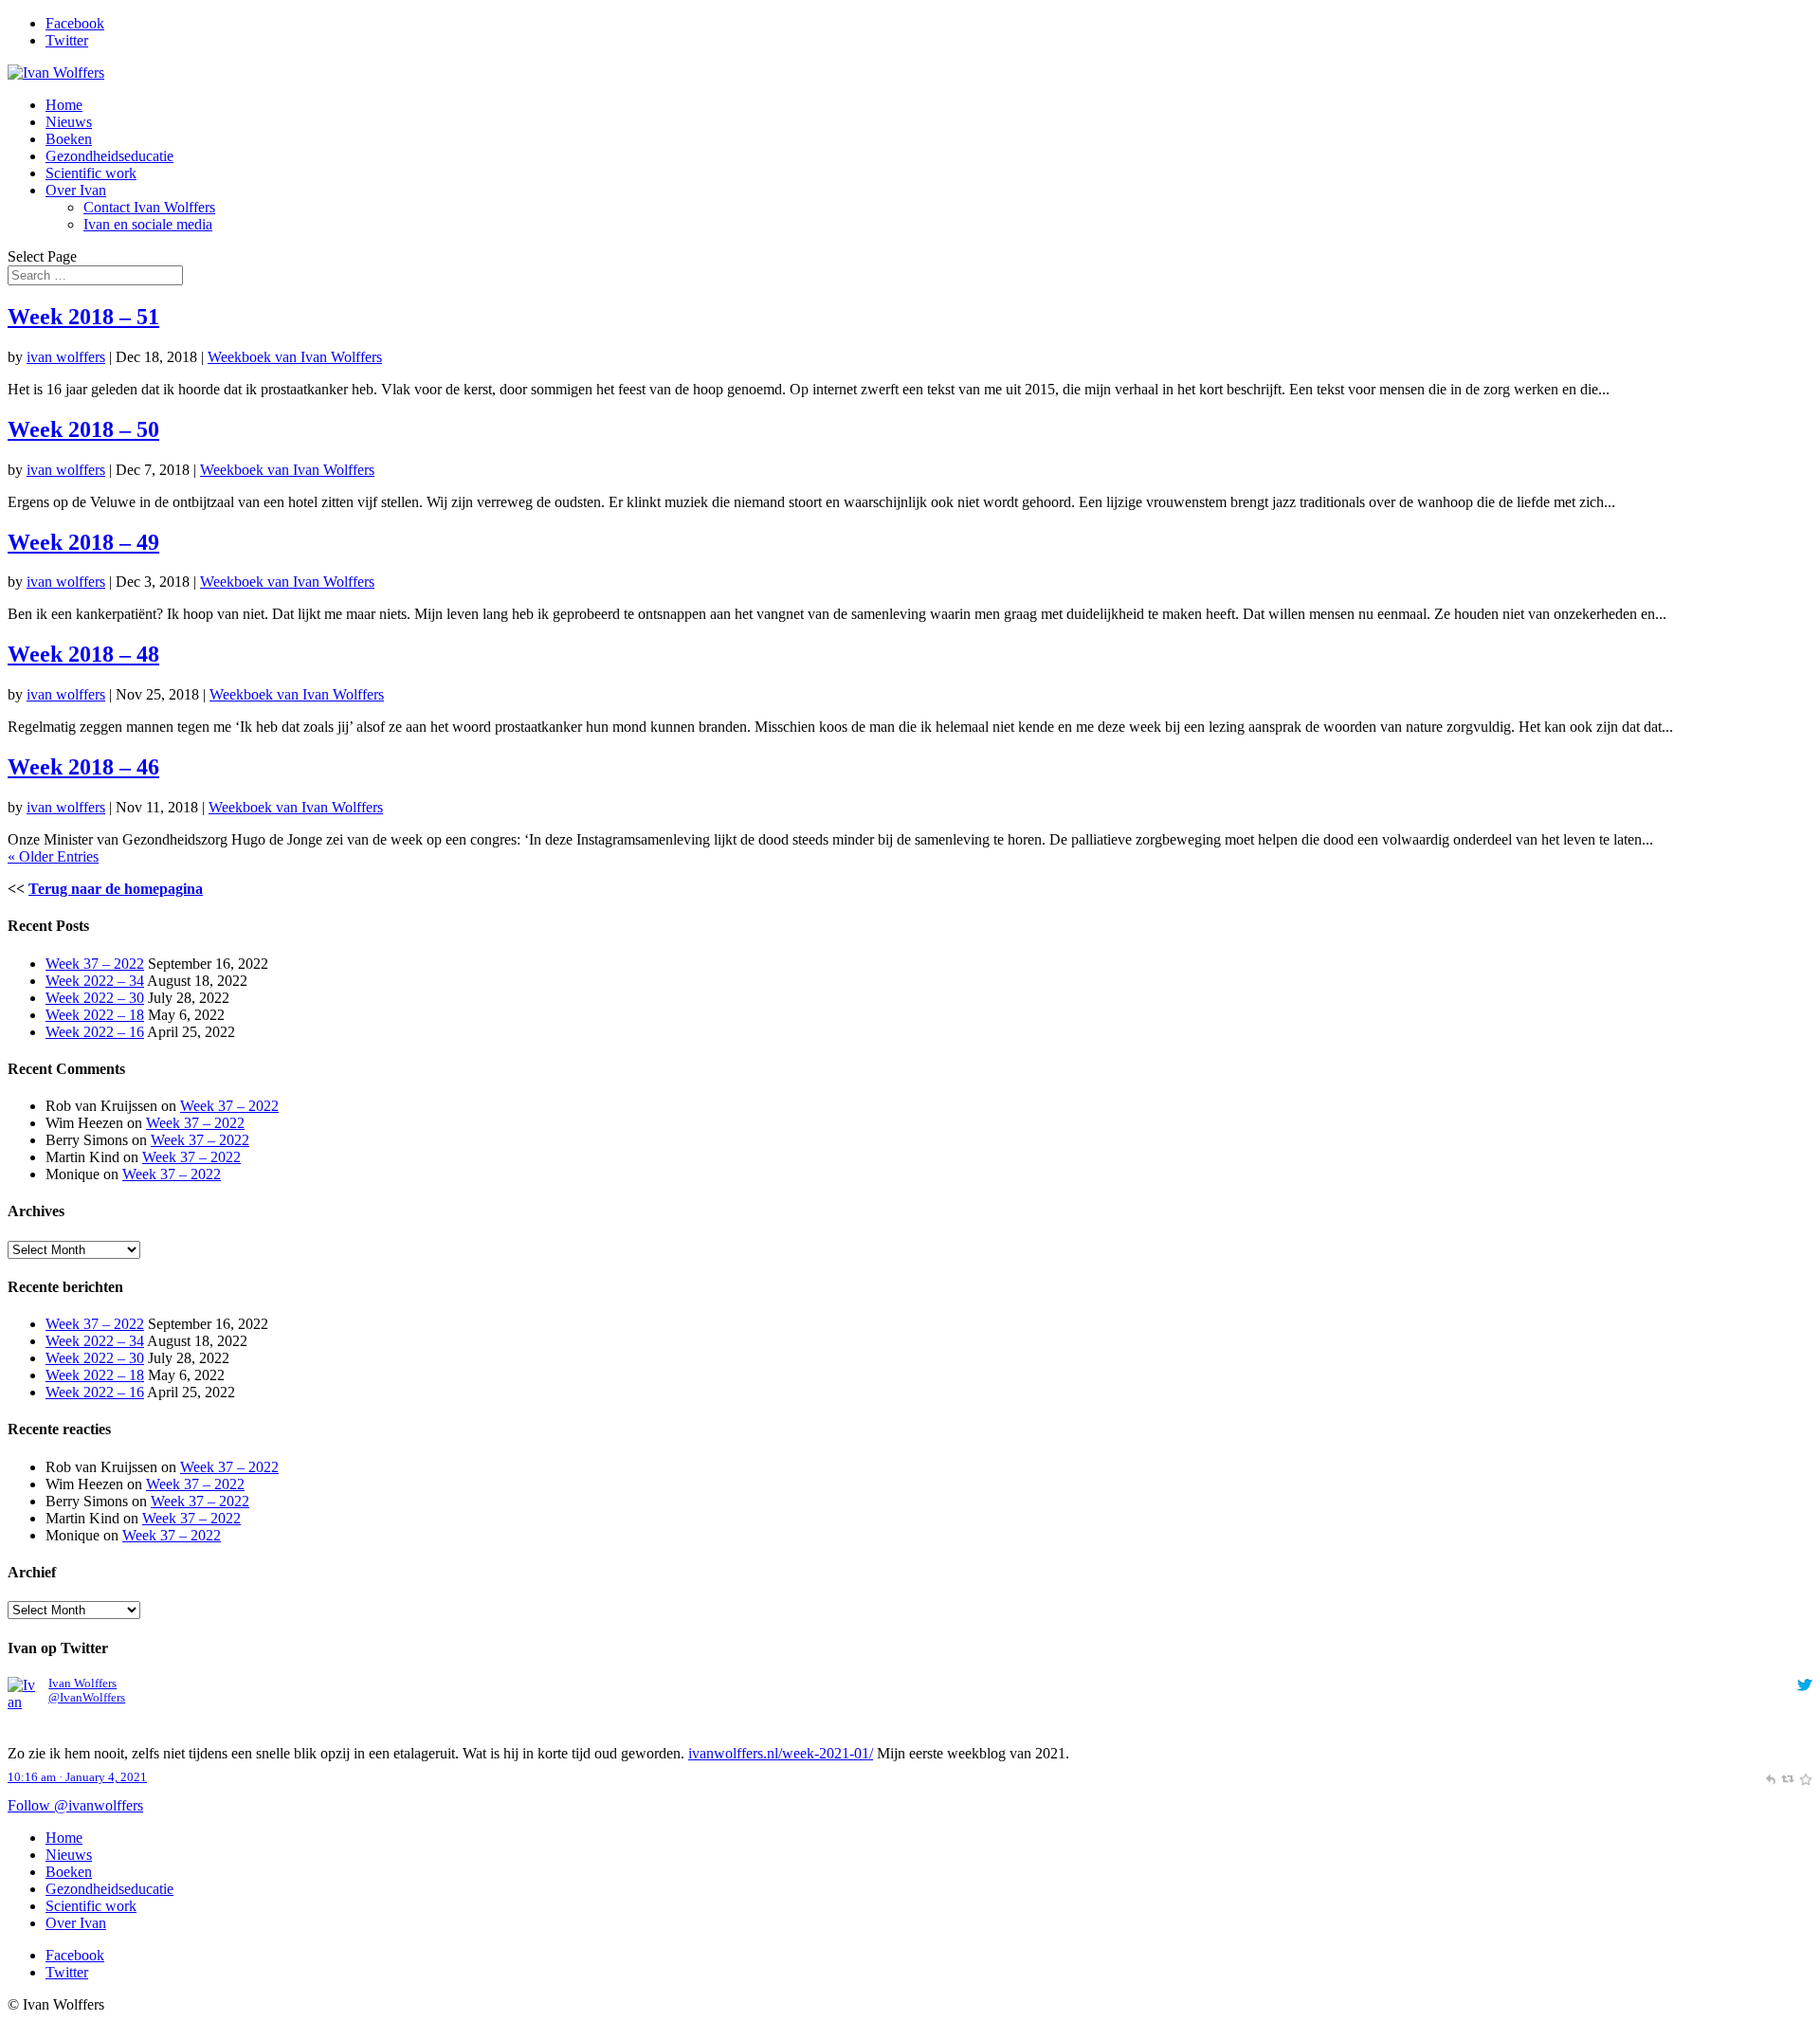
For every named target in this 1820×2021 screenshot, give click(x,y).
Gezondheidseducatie (109, 156)
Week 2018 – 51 (83, 317)
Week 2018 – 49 (83, 542)
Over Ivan (76, 190)
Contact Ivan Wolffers (149, 207)
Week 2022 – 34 (95, 981)
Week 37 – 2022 (95, 964)
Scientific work (91, 173)
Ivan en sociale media (148, 224)
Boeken (69, 139)
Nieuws (69, 122)
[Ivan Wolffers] (24, 1736)
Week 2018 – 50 (83, 429)
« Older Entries (53, 856)
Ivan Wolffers (82, 1684)
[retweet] (1787, 1777)
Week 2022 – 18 (95, 1015)
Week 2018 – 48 (83, 654)
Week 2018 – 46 (83, 767)
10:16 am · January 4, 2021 (77, 1777)
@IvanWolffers (87, 1698)
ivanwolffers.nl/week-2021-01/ (781, 1753)
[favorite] (1805, 1777)
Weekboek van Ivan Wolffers (295, 357)
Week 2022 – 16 (95, 1032)
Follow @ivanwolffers (75, 1805)
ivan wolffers (66, 357)
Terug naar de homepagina (116, 889)
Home (64, 105)
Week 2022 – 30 (95, 998)
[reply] (1770, 1777)
